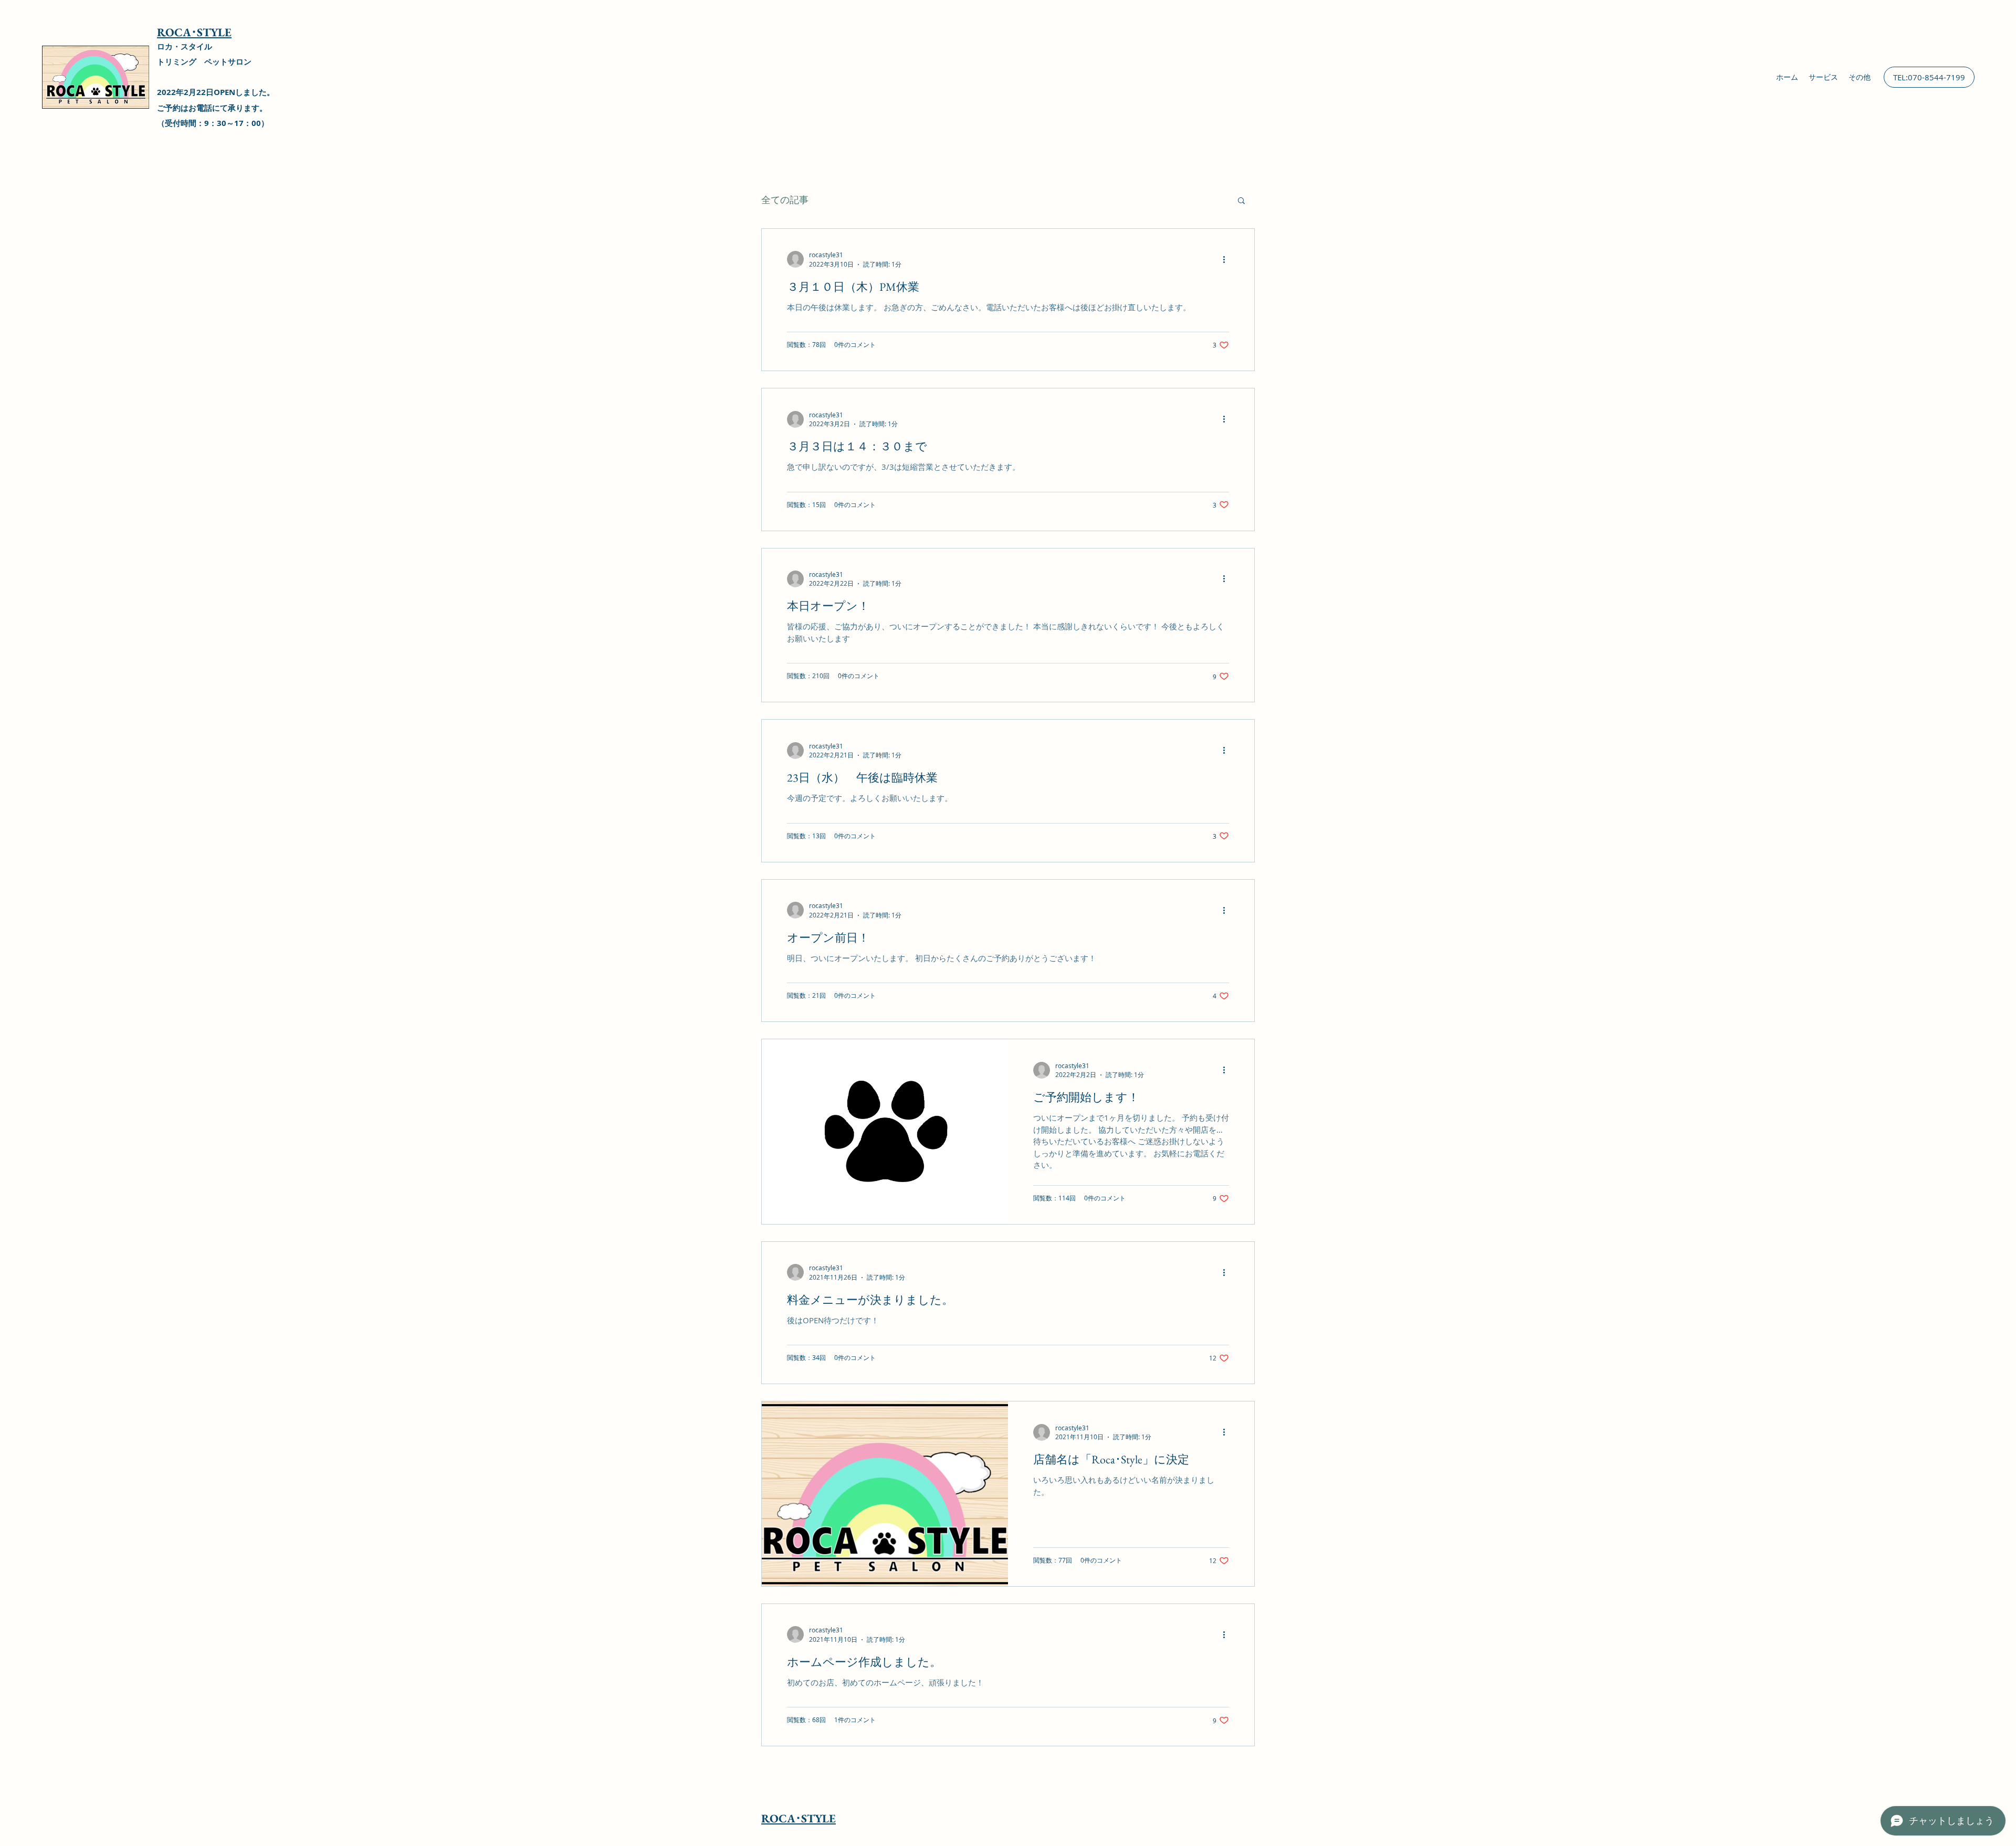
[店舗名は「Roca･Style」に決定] (885, 1494)
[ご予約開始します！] (885, 1132)
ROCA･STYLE (194, 32)
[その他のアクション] (1227, 259)
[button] (1241, 201)
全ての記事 (785, 199)
